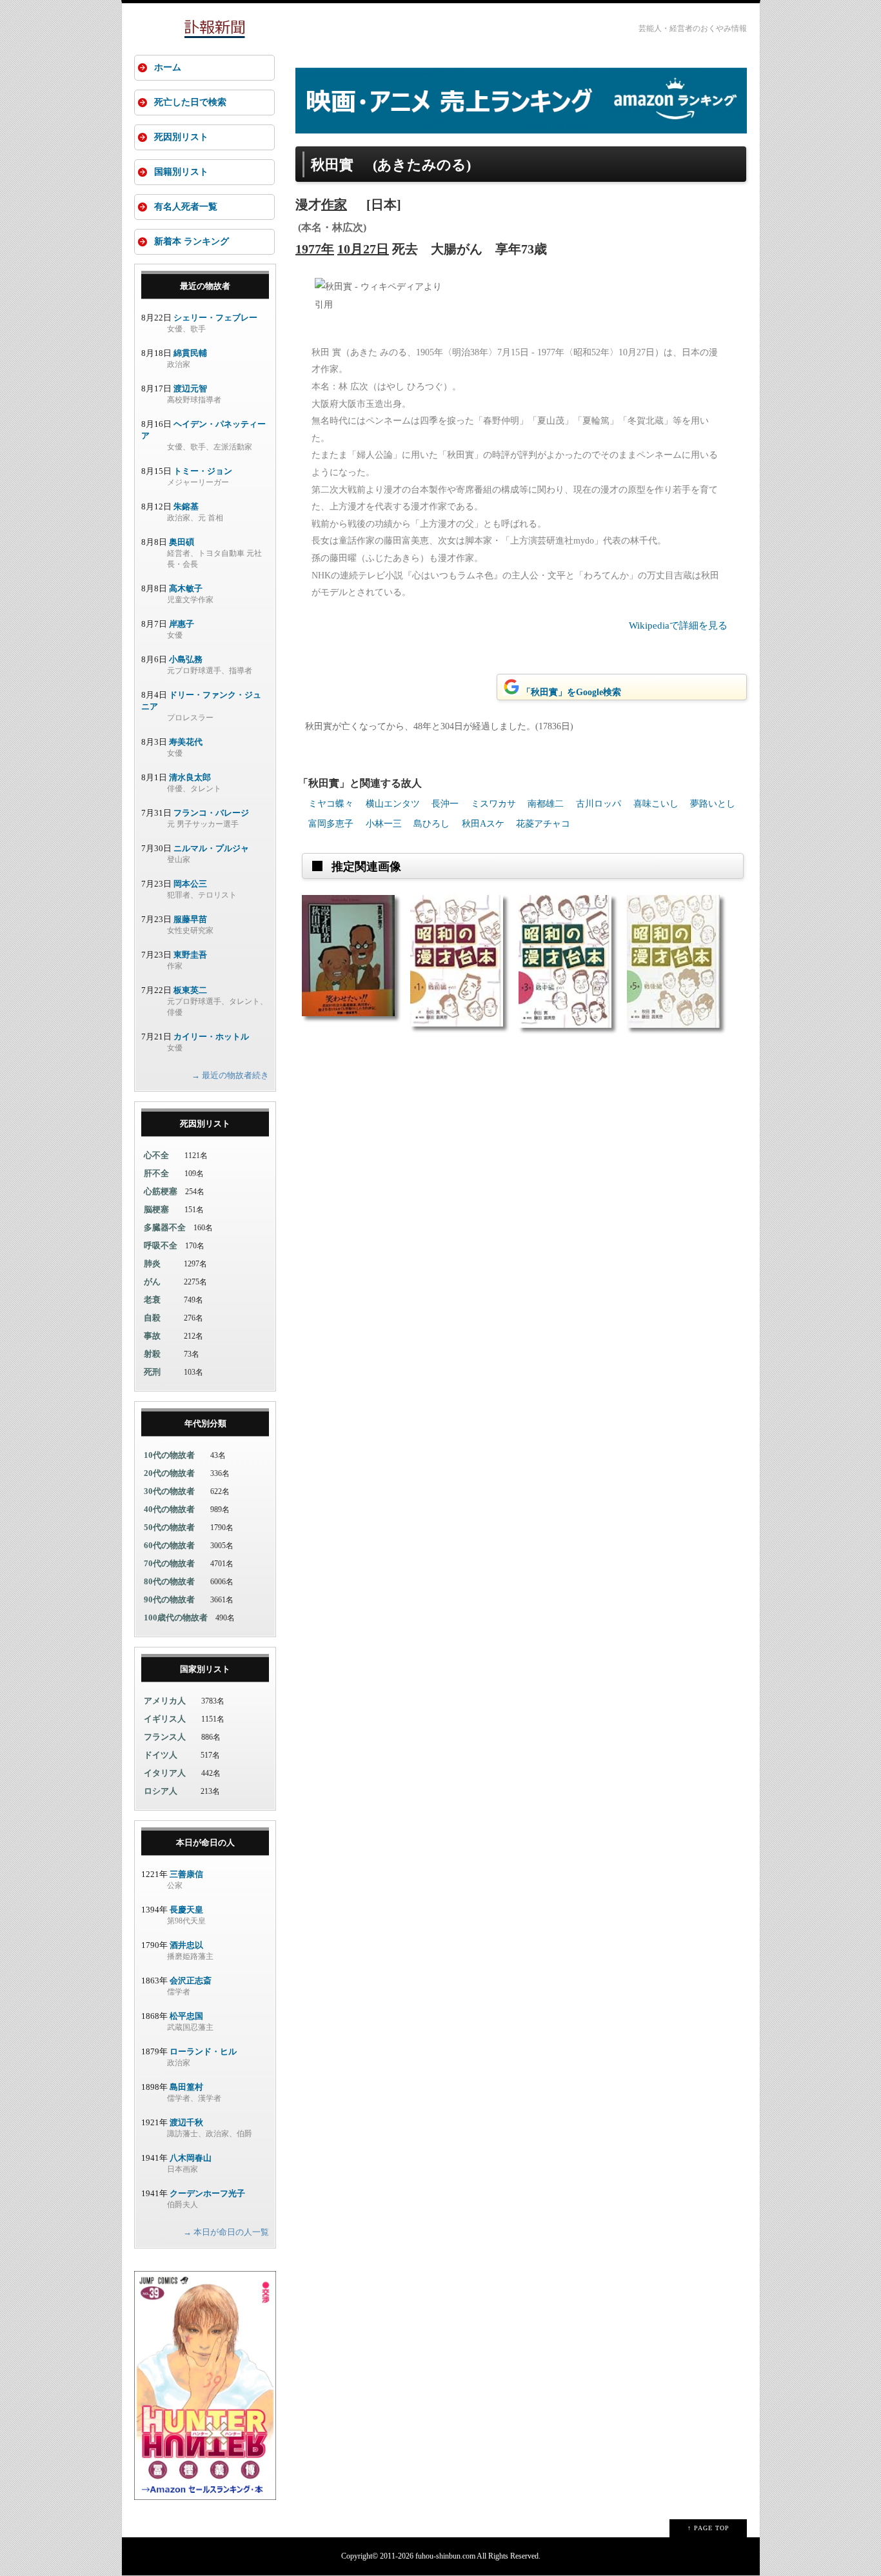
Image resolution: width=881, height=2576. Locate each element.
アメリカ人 (165, 1701)
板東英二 (190, 990)
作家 (334, 204)
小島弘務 (186, 659)
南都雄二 (546, 804)
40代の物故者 (169, 1509)
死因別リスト (181, 137)
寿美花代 (186, 742)
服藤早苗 (190, 919)
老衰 (152, 1300)
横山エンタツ (393, 804)
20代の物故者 (169, 1473)
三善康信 (186, 1874)
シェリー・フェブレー (215, 318)
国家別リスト (205, 1669)
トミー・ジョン (203, 471)
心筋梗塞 (161, 1191)
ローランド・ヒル (203, 2051)
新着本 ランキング (192, 241)
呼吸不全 (161, 1245)
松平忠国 (186, 2016)
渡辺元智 (190, 388)
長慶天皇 (186, 1910)
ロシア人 (161, 1791)
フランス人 (165, 1737)
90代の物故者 (169, 1599)
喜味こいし (656, 804)
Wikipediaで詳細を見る (678, 625)
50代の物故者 (169, 1527)
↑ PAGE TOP (708, 2528)
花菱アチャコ (543, 824)
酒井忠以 (186, 1945)
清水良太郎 (190, 777)
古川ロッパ (599, 804)
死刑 (152, 1372)
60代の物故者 (169, 1545)
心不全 (156, 1155)
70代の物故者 (169, 1563)
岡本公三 (190, 884)
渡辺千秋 (186, 2122)
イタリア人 (165, 1773)
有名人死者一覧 (186, 207)
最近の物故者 (205, 286)
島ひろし (431, 824)
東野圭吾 (190, 955)
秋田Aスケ (483, 824)
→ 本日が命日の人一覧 (226, 2232)
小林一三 (384, 824)
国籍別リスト (181, 172)
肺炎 (152, 1263)
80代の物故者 (169, 1581)
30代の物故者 (169, 1491)
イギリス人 (165, 1719)
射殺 (152, 1354)
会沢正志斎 (191, 1981)
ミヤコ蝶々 (331, 804)
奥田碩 (182, 542)
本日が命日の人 (205, 1843)
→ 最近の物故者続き (230, 1075)
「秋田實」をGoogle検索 (571, 692)
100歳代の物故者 (176, 1617)
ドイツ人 (161, 1755)
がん (152, 1282)
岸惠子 (182, 624)
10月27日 (363, 249)
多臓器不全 (165, 1227)
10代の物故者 (169, 1455)
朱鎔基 (186, 506)
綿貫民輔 (190, 353)
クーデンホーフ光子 (207, 2193)
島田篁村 (186, 2087)
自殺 (152, 1318)
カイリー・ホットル (211, 1037)
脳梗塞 (156, 1209)
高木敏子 (186, 588)
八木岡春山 (191, 2158)
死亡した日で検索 (190, 102)
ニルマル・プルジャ (211, 848)
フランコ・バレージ (211, 813)
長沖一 (445, 804)
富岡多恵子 (331, 824)
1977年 (315, 249)
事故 (152, 1336)
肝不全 (156, 1173)
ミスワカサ (493, 804)
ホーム (168, 67)
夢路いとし (713, 804)
